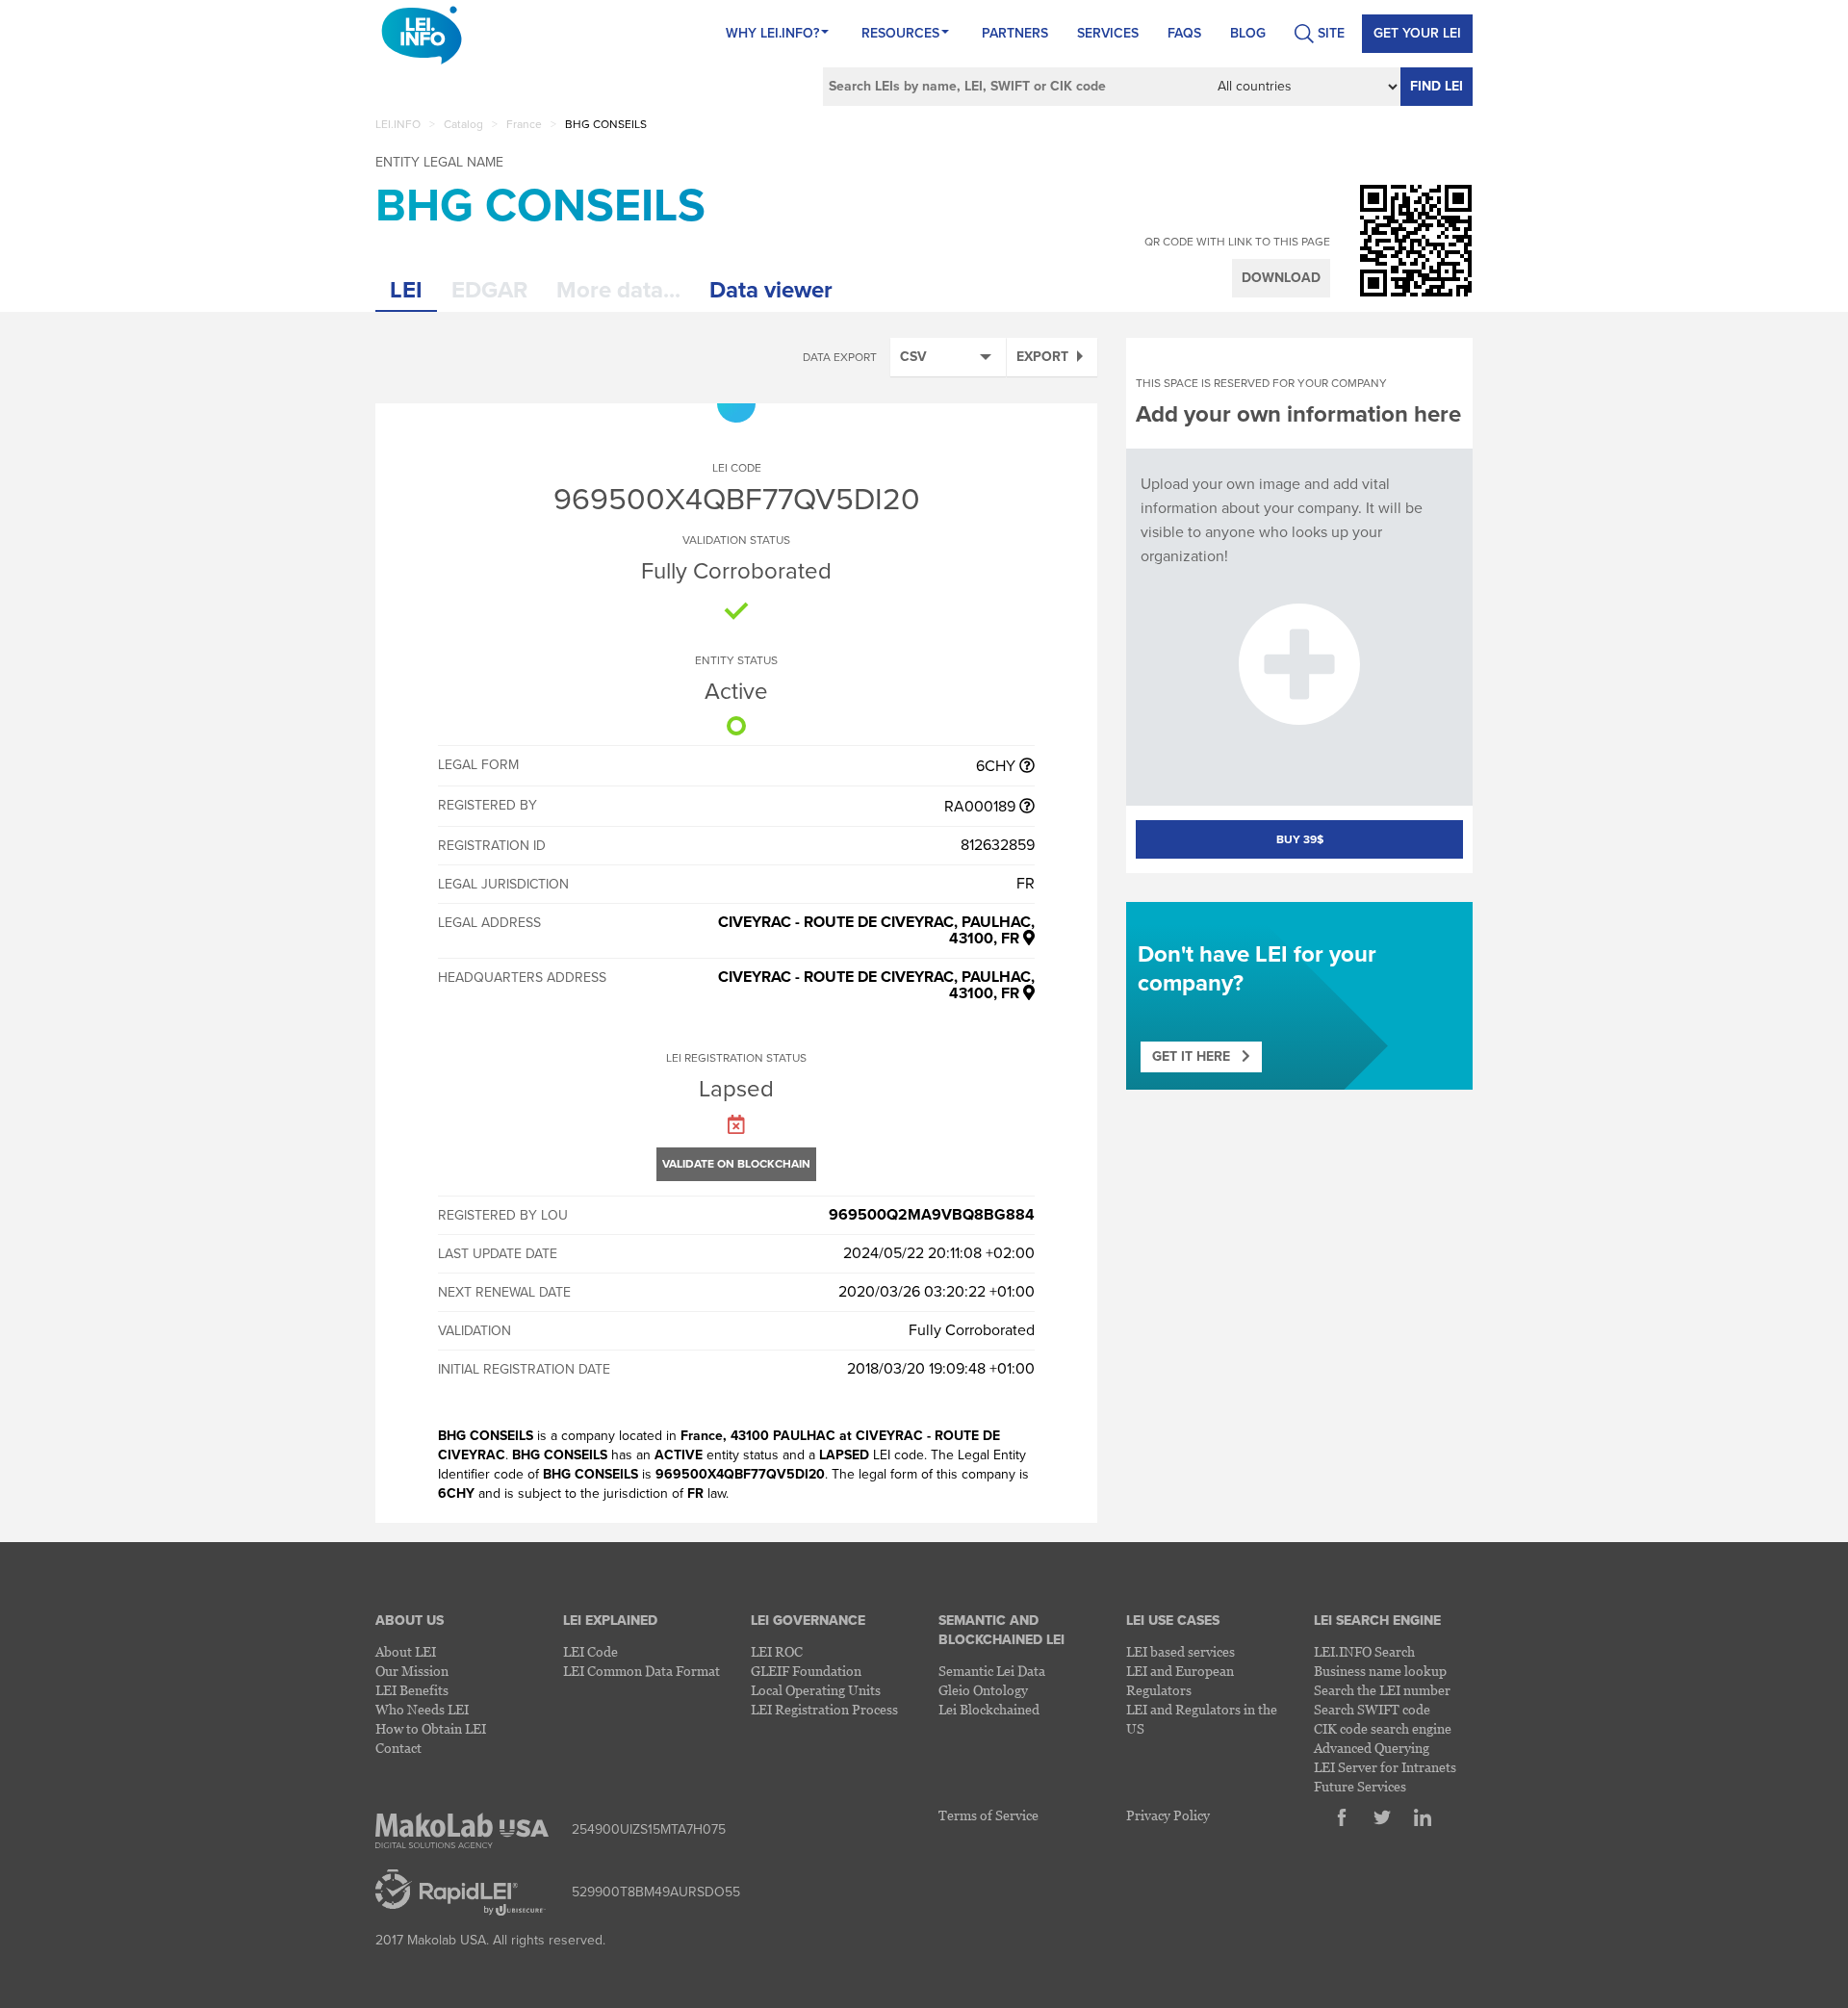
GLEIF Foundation (806, 1671)
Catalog (463, 124)
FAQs (1184, 33)
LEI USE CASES (1173, 1621)
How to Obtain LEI (431, 1728)
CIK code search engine (1383, 1728)
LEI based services (1181, 1651)
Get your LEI (1417, 33)
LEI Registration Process (824, 1709)
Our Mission (412, 1671)
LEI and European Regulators (1180, 1680)
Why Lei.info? (772, 33)
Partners (1015, 33)
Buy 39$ (1300, 839)
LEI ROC (777, 1651)
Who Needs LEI (422, 1709)
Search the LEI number (1382, 1690)
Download (1281, 278)
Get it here (1197, 1056)
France (524, 124)
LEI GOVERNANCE (808, 1621)
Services (1108, 33)
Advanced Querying (1372, 1748)
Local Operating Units (816, 1690)
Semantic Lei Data (992, 1671)
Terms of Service (988, 1815)
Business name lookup (1380, 1671)
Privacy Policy (1168, 1815)
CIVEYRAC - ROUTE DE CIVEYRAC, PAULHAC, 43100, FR (876, 930)
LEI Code (590, 1651)
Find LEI (1437, 86)
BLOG (1248, 33)
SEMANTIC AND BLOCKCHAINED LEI (1001, 1630)
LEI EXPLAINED (610, 1621)
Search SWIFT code (1372, 1709)
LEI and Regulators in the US (1202, 1719)
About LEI (406, 1651)
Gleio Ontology (983, 1690)
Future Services (1360, 1786)
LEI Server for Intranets (1385, 1767)
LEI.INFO (398, 124)
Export (1042, 357)
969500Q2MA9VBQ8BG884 (932, 1215)
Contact (398, 1748)
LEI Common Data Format (642, 1671)
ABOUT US (410, 1621)
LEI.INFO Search (1364, 1651)
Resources (900, 33)
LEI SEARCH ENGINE (1377, 1621)
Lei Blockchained (989, 1709)
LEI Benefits (412, 1690)
